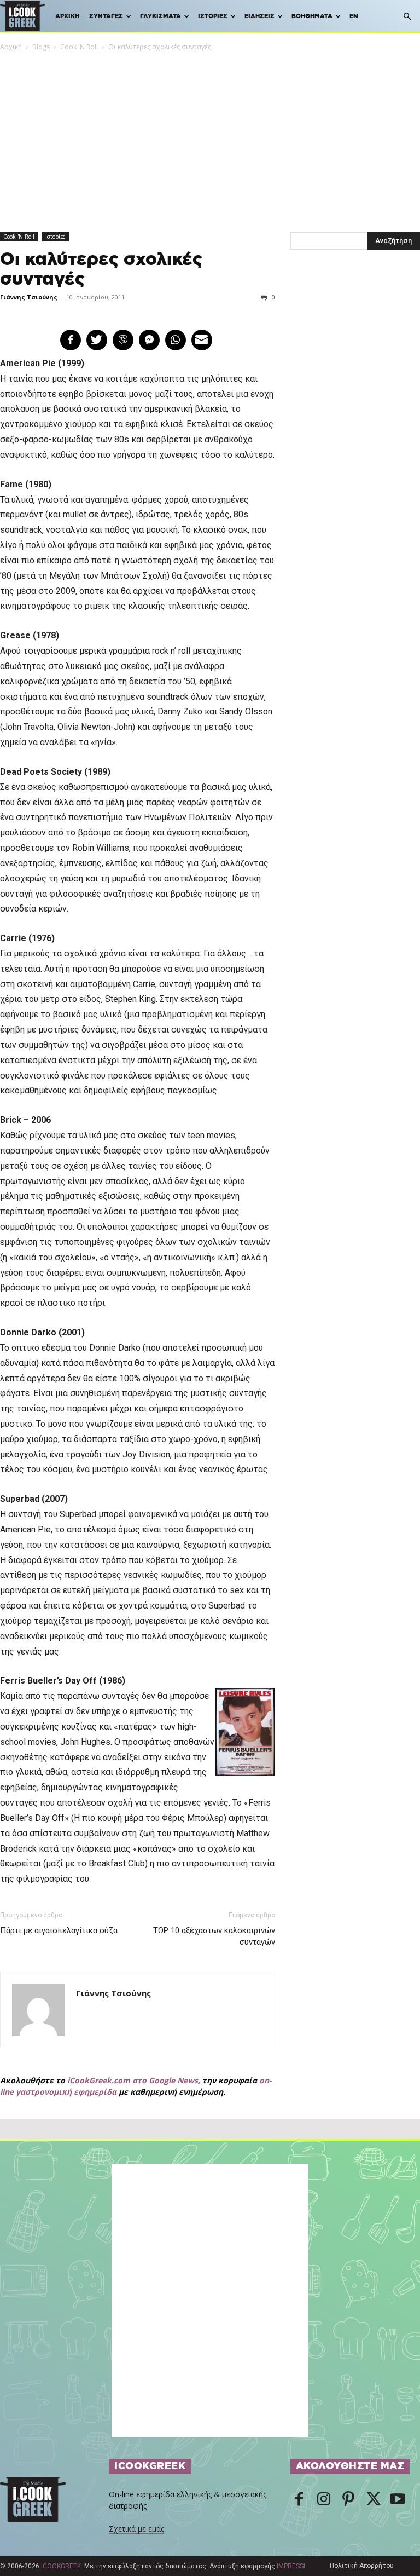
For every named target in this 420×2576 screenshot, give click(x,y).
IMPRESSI (291, 2566)
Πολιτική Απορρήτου (362, 2566)
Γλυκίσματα (161, 16)
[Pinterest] (348, 2500)
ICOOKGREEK (61, 2566)
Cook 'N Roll (79, 47)
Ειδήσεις (259, 16)
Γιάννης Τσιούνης (29, 297)
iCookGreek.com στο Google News (133, 2080)
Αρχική (67, 16)
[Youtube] (398, 2500)
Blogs (41, 47)
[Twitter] (373, 2500)
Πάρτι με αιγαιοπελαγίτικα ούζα (59, 1930)
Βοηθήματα (312, 16)
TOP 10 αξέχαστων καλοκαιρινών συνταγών (214, 1936)
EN (354, 16)
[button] (407, 17)
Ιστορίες (213, 16)
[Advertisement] (210, 135)
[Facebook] (299, 2500)
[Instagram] (324, 2500)
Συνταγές (106, 16)
